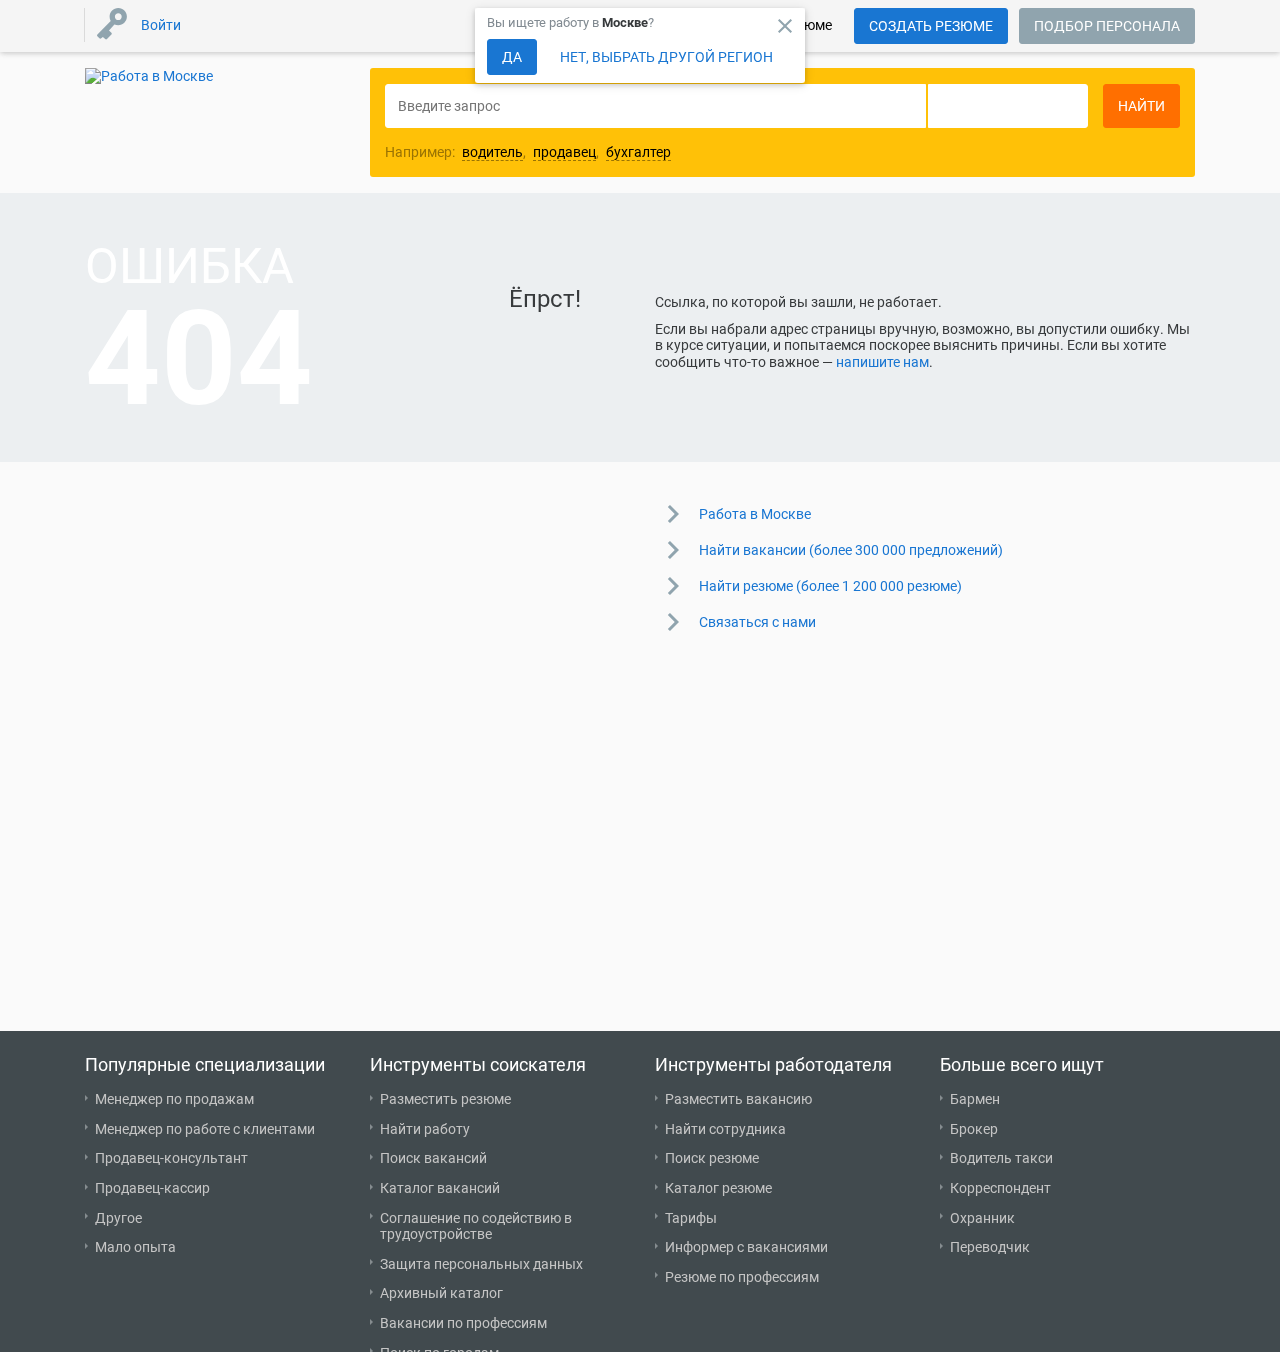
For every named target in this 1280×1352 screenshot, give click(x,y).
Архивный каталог (441, 1293)
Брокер (974, 1129)
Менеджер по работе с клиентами (205, 1129)
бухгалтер (638, 152)
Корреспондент (1000, 1188)
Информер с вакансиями (746, 1247)
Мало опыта (135, 1247)
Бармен (975, 1099)
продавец (564, 152)
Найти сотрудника (725, 1129)
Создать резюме (931, 26)
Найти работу (425, 1129)
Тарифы (691, 1218)
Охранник (982, 1218)
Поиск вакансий (433, 1158)
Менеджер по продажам (174, 1099)
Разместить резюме (445, 1099)
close (785, 26)
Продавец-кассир (152, 1188)
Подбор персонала (1107, 26)
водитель (492, 152)
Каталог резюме (718, 1188)
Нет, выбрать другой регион (666, 57)
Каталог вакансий (440, 1188)
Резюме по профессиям (742, 1277)
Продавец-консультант (171, 1158)
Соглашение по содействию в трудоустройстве (476, 1226)
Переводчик (990, 1247)
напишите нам (882, 362)
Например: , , (528, 152)
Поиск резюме (712, 1158)
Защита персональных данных (481, 1264)
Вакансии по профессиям (463, 1323)
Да (512, 57)
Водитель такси (1001, 1158)
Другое (118, 1218)
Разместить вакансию (738, 1099)
